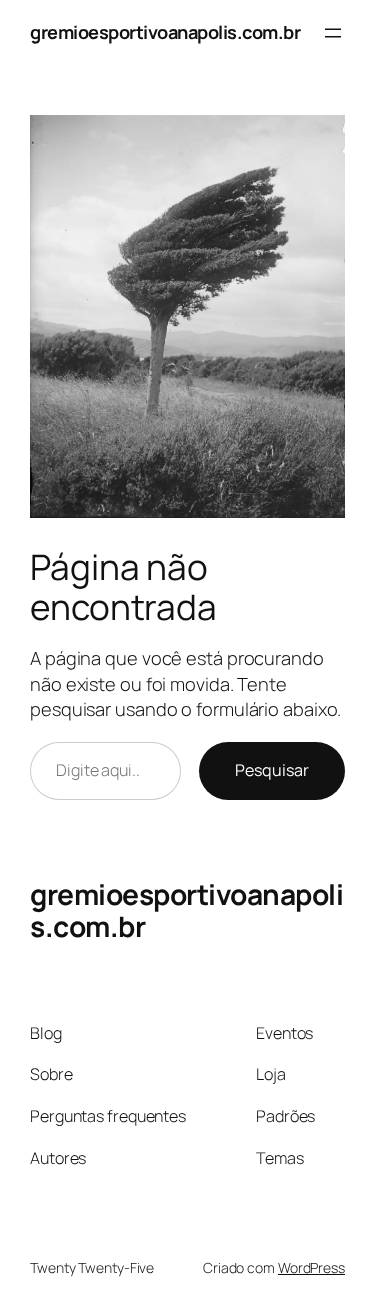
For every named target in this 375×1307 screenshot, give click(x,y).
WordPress (311, 1267)
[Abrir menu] (333, 33)
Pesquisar (272, 770)
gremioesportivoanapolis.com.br (165, 32)
